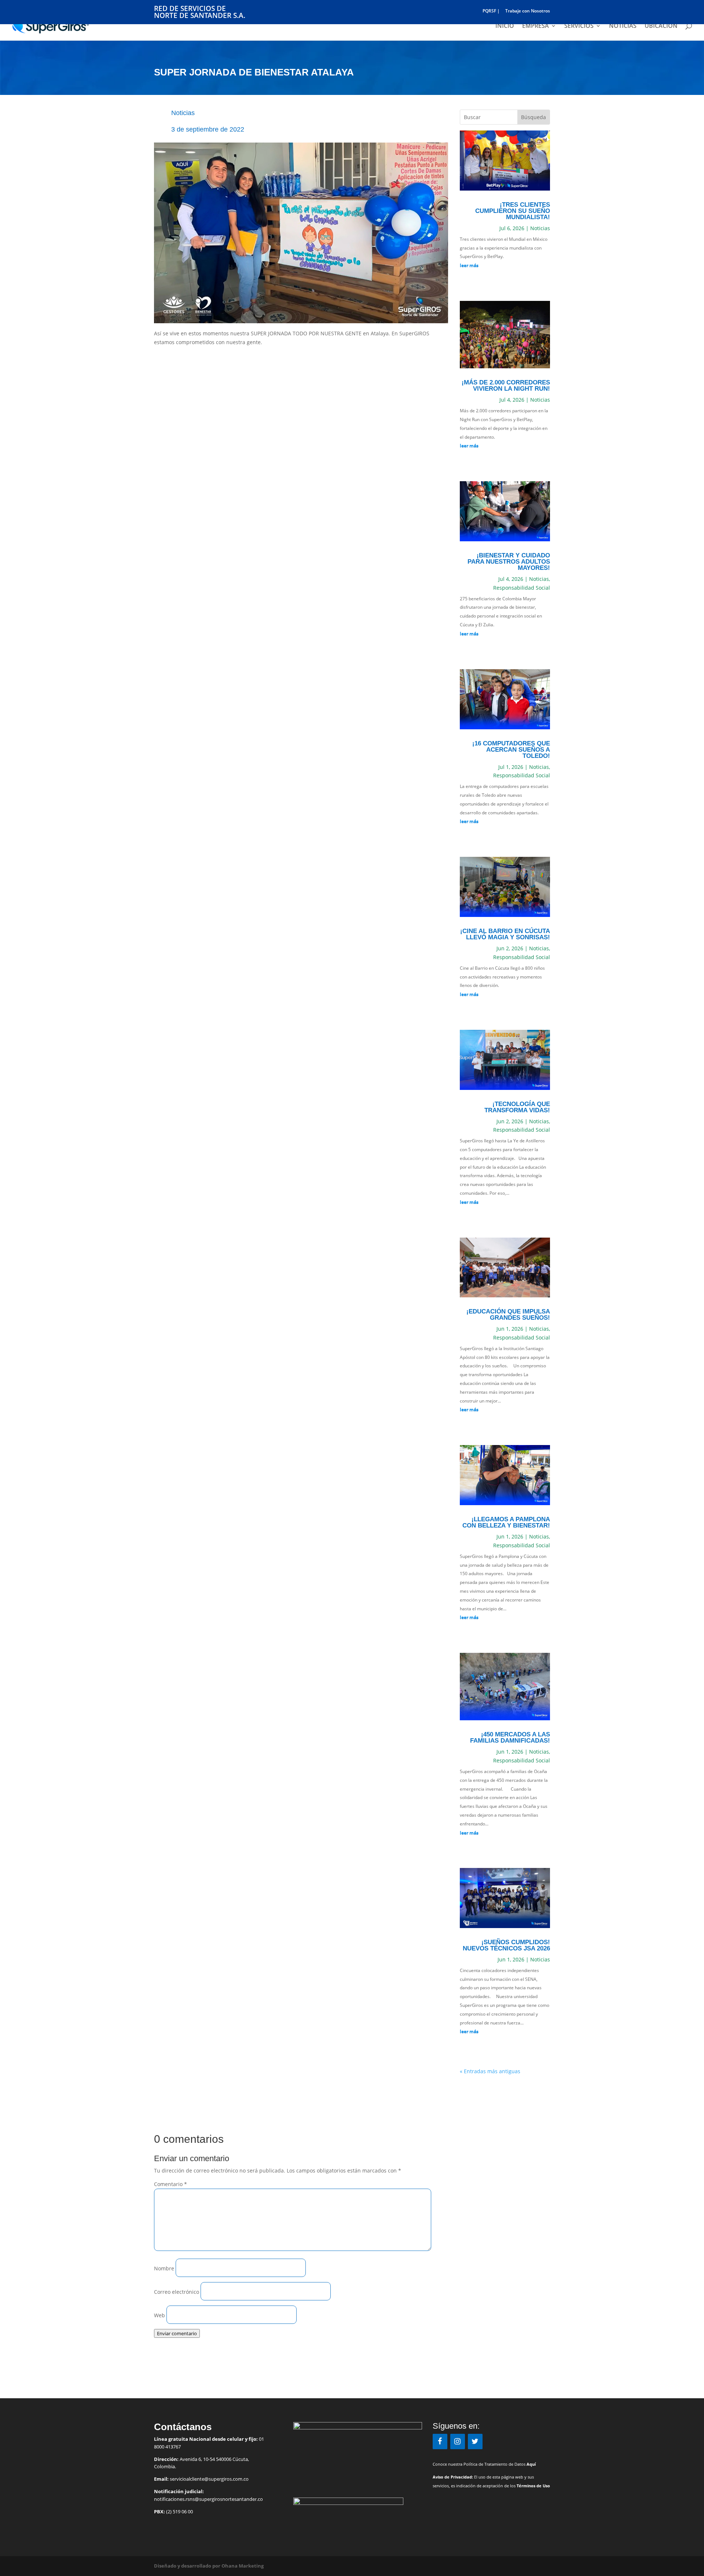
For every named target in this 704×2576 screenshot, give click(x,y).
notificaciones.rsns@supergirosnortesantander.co (208, 2499)
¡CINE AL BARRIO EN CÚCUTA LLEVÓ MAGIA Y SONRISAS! (505, 934)
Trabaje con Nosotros (528, 11)
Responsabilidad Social (522, 588)
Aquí (531, 2464)
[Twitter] (475, 2442)
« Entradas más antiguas (490, 2071)
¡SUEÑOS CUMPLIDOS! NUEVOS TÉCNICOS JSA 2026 (506, 1945)
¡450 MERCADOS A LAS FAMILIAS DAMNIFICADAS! (510, 1737)
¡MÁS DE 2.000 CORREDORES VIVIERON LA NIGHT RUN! (506, 386)
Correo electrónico (177, 2292)
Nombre (164, 2268)
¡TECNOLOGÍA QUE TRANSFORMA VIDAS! (517, 1107)
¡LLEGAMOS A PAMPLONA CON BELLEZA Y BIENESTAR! (506, 1522)
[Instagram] (458, 2442)
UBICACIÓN (661, 26)
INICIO (505, 26)
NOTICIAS (623, 26)
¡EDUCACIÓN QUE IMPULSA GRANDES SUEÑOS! (508, 1315)
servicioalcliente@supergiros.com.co (209, 2479)
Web (159, 2315)
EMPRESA (536, 26)
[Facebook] (440, 2442)
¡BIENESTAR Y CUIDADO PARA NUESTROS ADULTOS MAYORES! (509, 562)
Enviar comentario (177, 2333)
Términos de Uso (533, 2486)
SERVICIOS (579, 26)
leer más (469, 265)
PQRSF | (491, 11)
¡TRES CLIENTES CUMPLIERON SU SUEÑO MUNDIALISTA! (513, 211)
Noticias (183, 113)
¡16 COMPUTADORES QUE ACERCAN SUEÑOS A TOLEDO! (511, 750)
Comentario (170, 2184)
